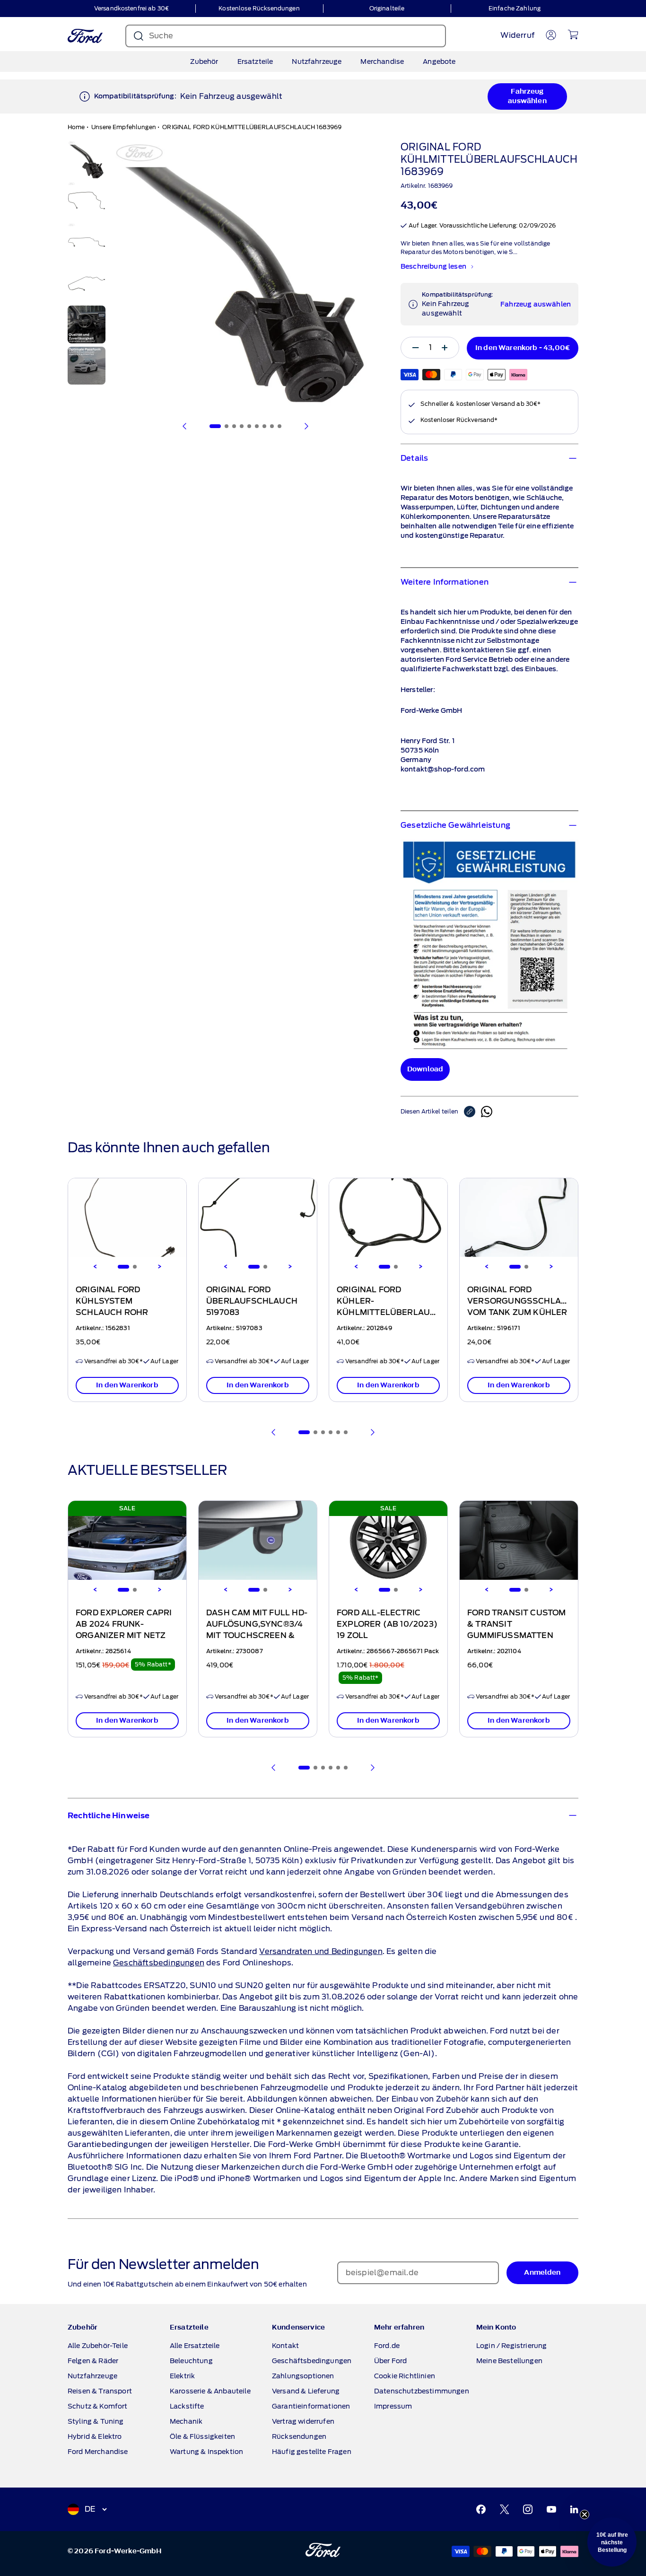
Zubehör (204, 61)
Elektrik (182, 2376)
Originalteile (387, 8)
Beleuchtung (191, 2361)
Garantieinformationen (311, 2406)
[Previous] (95, 1267)
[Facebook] (481, 2509)
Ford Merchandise (98, 2452)
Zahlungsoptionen (303, 2376)
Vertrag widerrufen (303, 2421)
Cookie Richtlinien (405, 2376)
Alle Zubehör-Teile (98, 2346)
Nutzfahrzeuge (317, 61)
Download (425, 1069)
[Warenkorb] (573, 35)
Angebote (439, 61)
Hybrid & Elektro (95, 2436)
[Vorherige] (185, 426)
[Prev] (274, 1432)
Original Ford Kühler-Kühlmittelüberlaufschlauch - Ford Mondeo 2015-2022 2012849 (409, 1313)
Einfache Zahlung (515, 8)
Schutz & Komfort (98, 2406)
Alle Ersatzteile (195, 2346)
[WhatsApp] (487, 1112)
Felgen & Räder (93, 2361)
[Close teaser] (585, 2515)
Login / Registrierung (511, 2346)
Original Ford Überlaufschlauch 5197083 (252, 1301)
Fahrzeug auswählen (527, 96)
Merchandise (382, 61)
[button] (612, 2542)
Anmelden (542, 2273)
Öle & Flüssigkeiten (202, 2436)
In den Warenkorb (127, 1385)
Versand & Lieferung (306, 2391)
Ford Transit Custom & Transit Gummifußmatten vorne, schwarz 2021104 (517, 1636)
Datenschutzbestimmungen (422, 2391)
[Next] (159, 1267)
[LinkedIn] (574, 2509)
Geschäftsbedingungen (159, 1963)
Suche (161, 36)
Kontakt (285, 2346)
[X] (505, 2509)
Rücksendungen (299, 2436)
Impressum (393, 2406)
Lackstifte (187, 2406)
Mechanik (186, 2421)
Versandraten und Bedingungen (321, 1951)
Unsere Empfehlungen (124, 127)
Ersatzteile (255, 61)
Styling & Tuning (96, 2421)
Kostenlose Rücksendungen (259, 8)
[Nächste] (306, 426)
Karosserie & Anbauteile (210, 2391)
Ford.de (387, 2346)
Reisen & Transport (100, 2391)
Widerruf (517, 35)
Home (76, 127)
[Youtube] (551, 2509)
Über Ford (390, 2361)
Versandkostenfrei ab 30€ (131, 8)
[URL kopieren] (472, 1112)
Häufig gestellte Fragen (312, 2452)
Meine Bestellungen (509, 2361)
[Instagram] (528, 2509)
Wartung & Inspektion (206, 2452)
